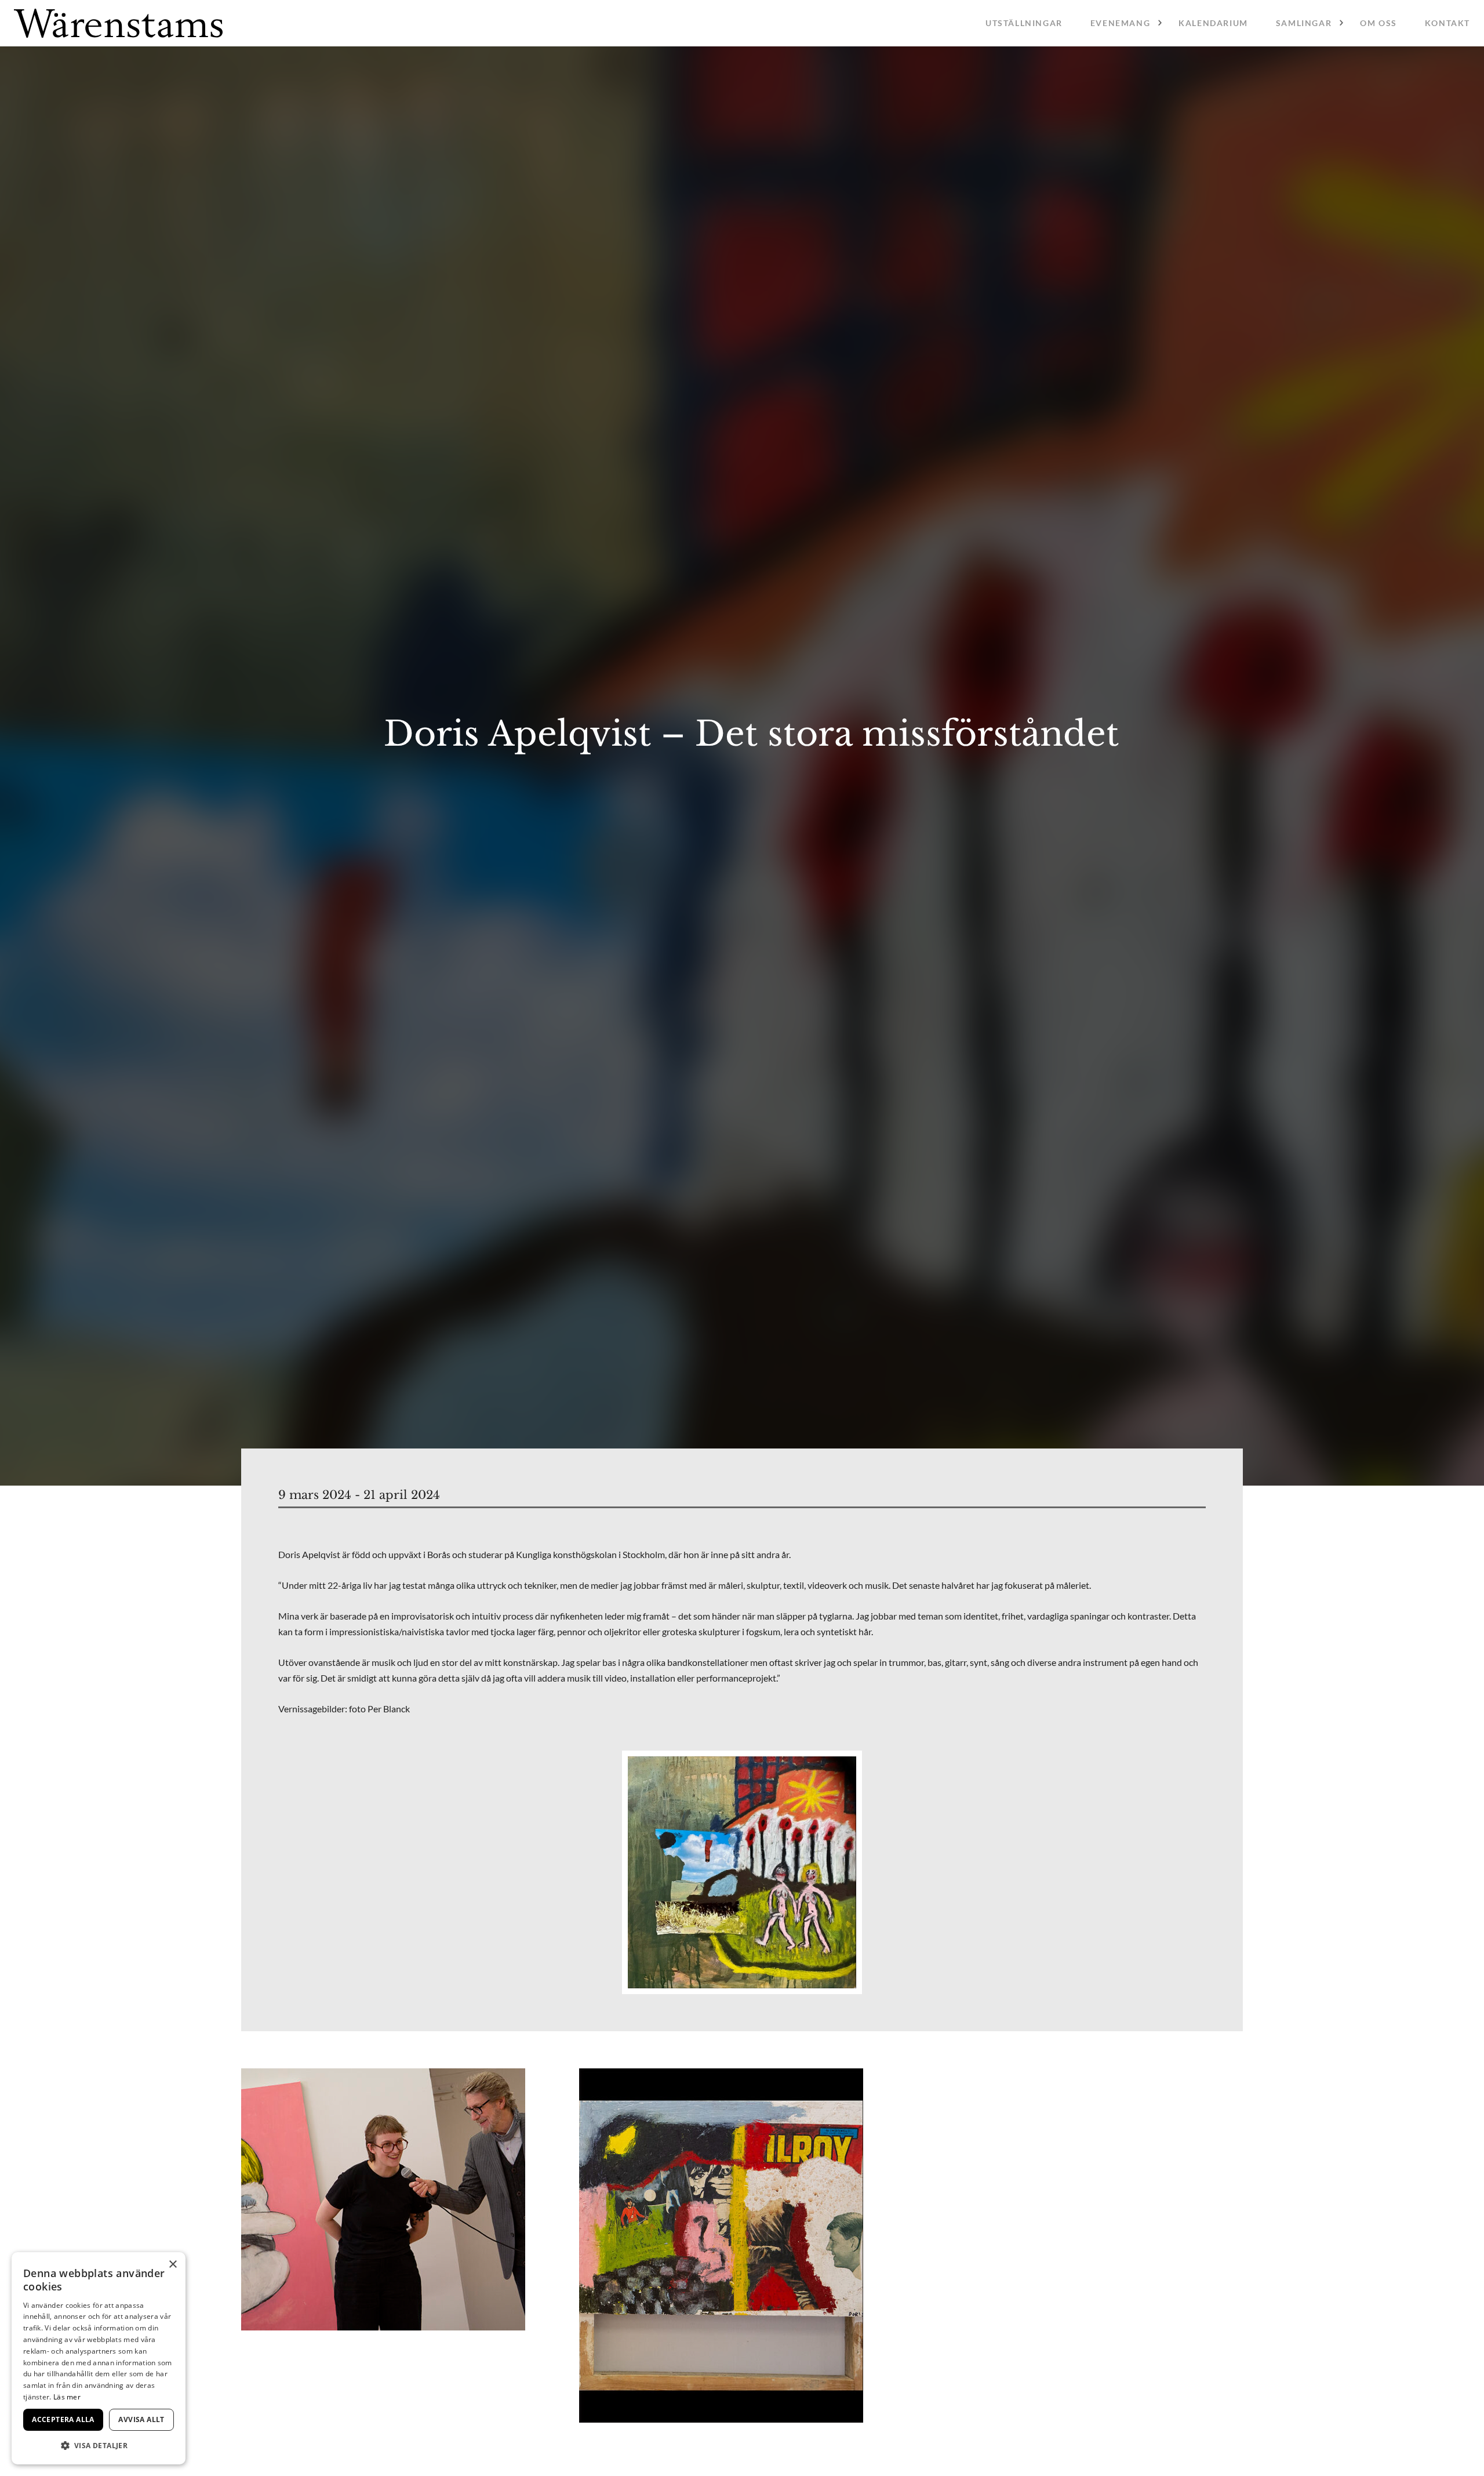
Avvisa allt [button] (141, 2419)
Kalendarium (1213, 23)
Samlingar (1304, 23)
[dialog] (99, 2358)
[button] (99, 2446)
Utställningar (1024, 23)
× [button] (172, 2265)
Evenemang (1120, 23)
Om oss (1378, 23)
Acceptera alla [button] (63, 2419)
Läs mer (67, 2397)
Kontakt (1447, 23)
